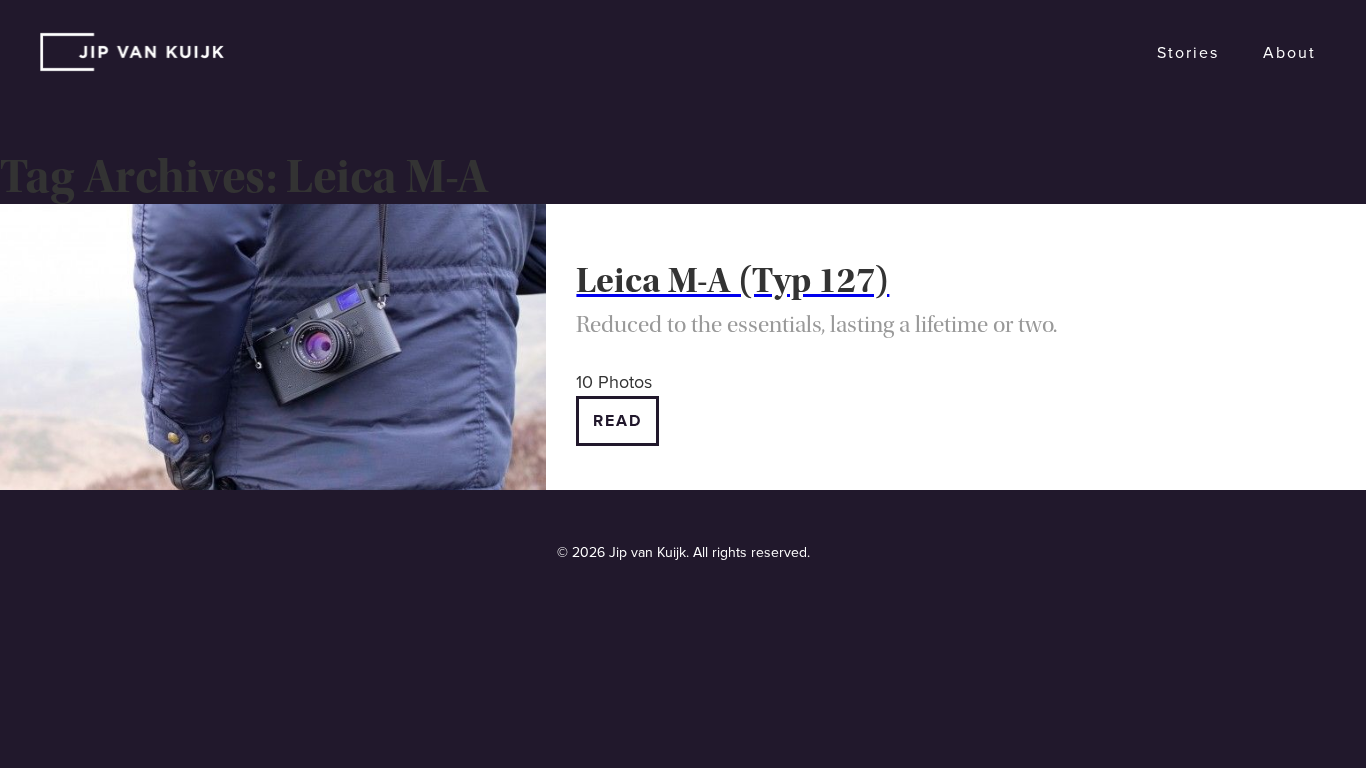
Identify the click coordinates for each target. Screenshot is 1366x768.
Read (617, 421)
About (1289, 53)
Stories (1188, 53)
